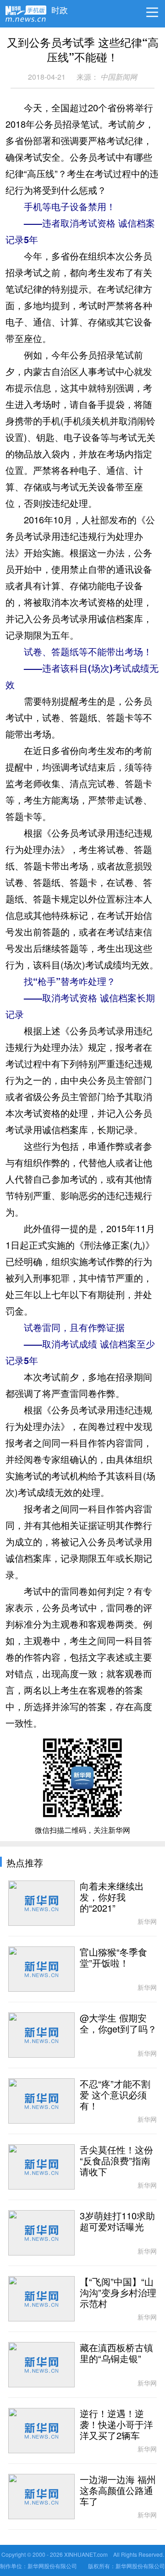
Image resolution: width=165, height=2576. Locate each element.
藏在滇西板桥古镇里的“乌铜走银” (116, 2353)
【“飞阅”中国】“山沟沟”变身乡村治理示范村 (118, 2293)
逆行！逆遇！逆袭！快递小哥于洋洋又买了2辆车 (116, 2425)
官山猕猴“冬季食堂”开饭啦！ (113, 1958)
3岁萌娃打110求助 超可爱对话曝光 (117, 2222)
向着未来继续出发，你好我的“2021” (112, 1897)
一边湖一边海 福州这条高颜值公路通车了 (118, 2491)
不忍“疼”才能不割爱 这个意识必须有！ (115, 2095)
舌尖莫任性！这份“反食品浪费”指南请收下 (116, 2161)
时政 (60, 8)
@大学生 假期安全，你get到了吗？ (118, 2024)
